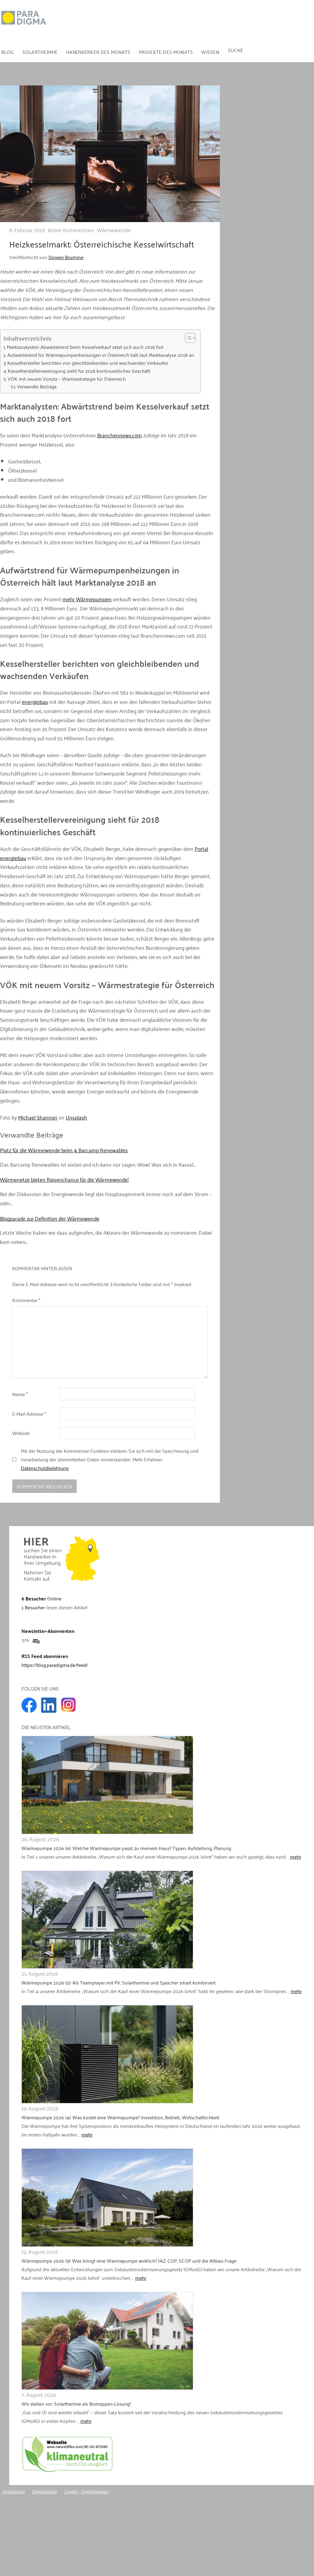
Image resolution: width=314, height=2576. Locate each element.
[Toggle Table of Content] (187, 338)
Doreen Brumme (66, 257)
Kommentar (26, 1300)
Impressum (14, 2491)
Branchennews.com (120, 435)
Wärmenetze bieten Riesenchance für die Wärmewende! (64, 1179)
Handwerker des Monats (98, 52)
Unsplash (76, 1117)
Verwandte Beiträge (37, 386)
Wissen (210, 52)
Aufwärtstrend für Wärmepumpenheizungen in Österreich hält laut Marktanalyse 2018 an (101, 355)
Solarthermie (40, 52)
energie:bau (35, 701)
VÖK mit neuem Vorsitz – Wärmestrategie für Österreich (67, 379)
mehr (296, 1856)
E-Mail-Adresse (29, 1414)
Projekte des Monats (166, 52)
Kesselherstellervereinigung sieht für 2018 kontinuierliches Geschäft (79, 371)
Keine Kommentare (71, 230)
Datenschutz (45, 2491)
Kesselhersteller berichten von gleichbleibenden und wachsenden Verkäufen (88, 363)
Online (41, 1598)
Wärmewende (114, 230)
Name (20, 1394)
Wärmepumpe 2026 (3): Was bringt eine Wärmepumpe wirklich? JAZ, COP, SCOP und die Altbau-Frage (129, 2261)
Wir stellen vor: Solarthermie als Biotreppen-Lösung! (76, 2404)
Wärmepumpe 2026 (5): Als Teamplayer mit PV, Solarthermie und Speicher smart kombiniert (119, 1982)
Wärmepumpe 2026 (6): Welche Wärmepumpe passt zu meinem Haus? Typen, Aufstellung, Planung (126, 1848)
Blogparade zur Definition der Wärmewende (50, 1218)
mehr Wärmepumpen (87, 599)
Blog (8, 52)
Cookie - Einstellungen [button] (86, 2491)
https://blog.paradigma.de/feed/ (55, 1665)
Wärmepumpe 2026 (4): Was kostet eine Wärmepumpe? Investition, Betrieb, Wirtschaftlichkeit (120, 2117)
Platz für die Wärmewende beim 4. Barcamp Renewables (64, 1150)
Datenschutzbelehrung (45, 1468)
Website (21, 1433)
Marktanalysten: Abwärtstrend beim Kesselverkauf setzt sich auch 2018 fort (85, 347)
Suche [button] (236, 50)
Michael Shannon (38, 1117)
